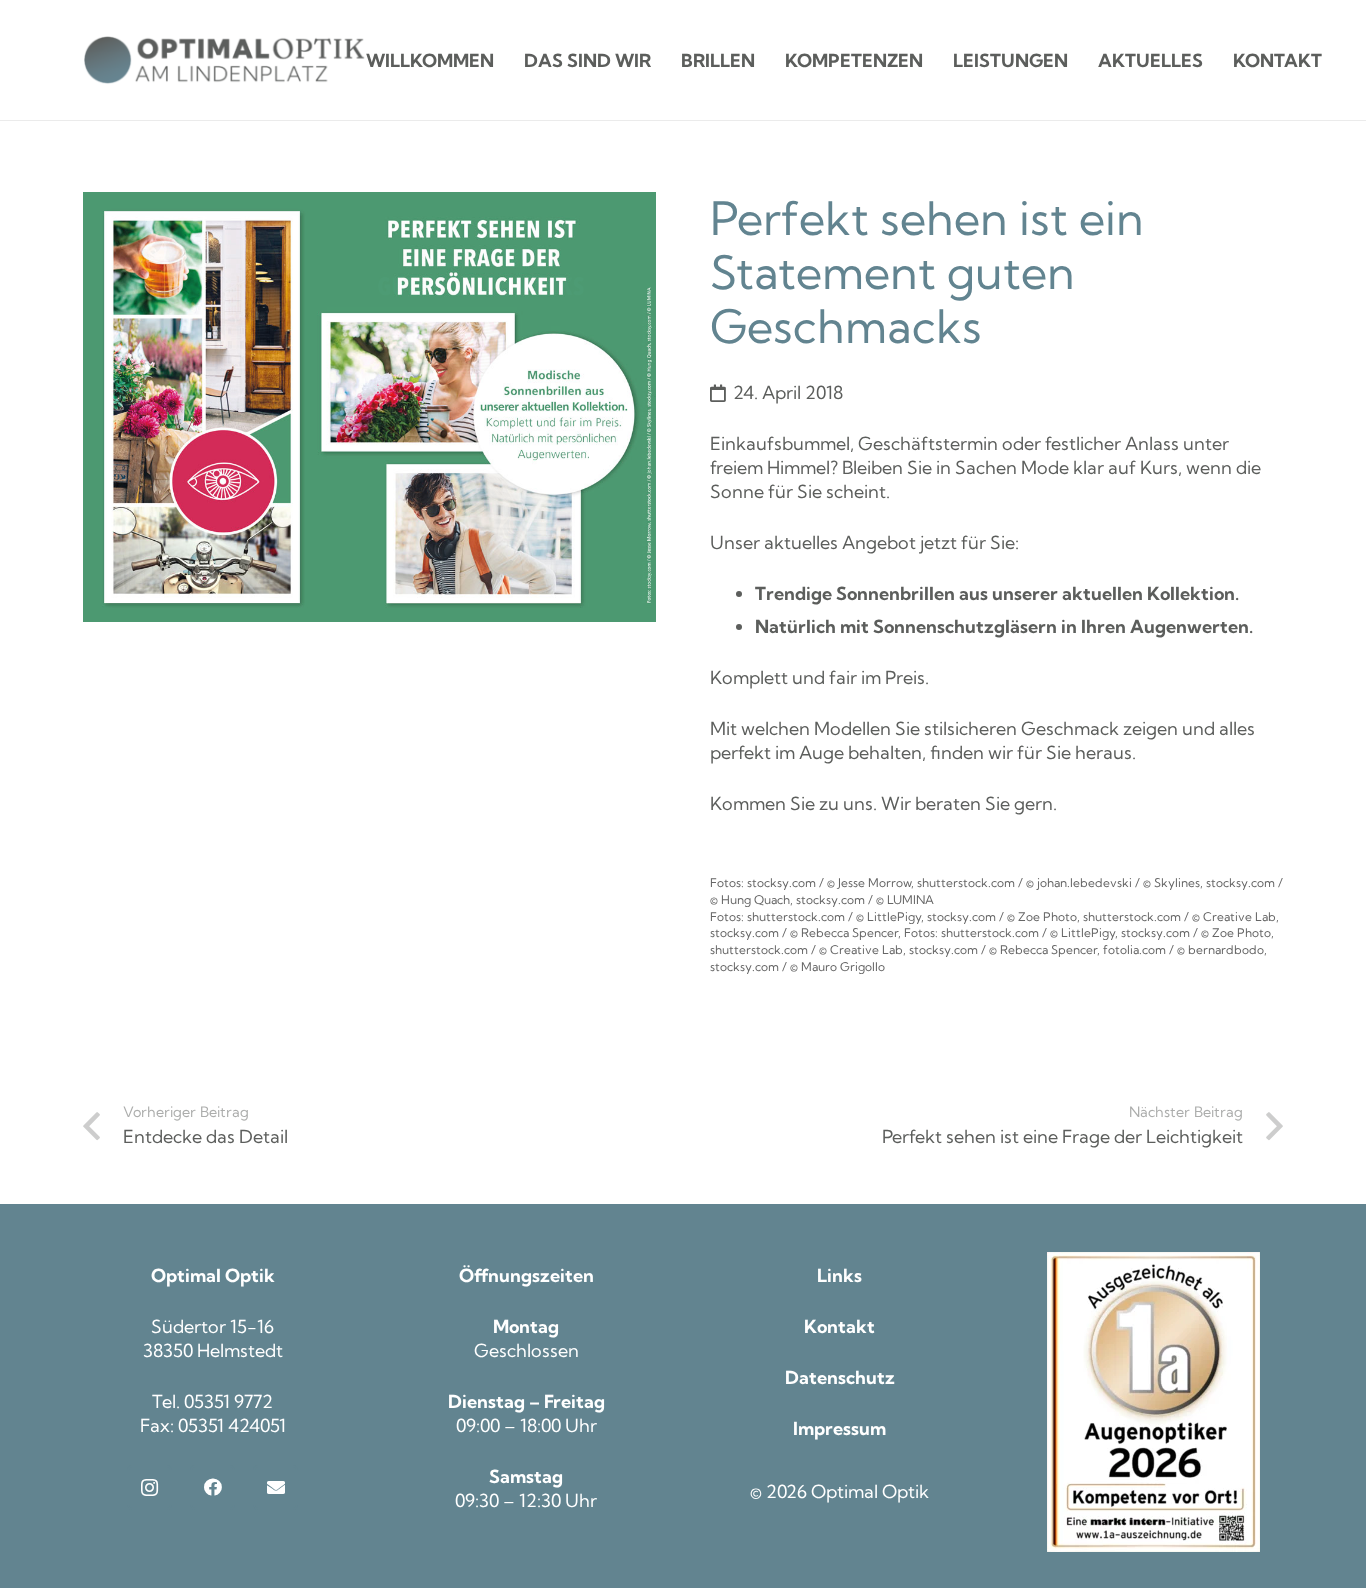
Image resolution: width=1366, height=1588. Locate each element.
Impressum (839, 1428)
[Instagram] (149, 1487)
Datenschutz (840, 1377)
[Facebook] (212, 1487)
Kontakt (839, 1326)
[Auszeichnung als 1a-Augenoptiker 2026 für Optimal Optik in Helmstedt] (1154, 1402)
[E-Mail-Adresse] (275, 1487)
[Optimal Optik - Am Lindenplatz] (224, 60)
